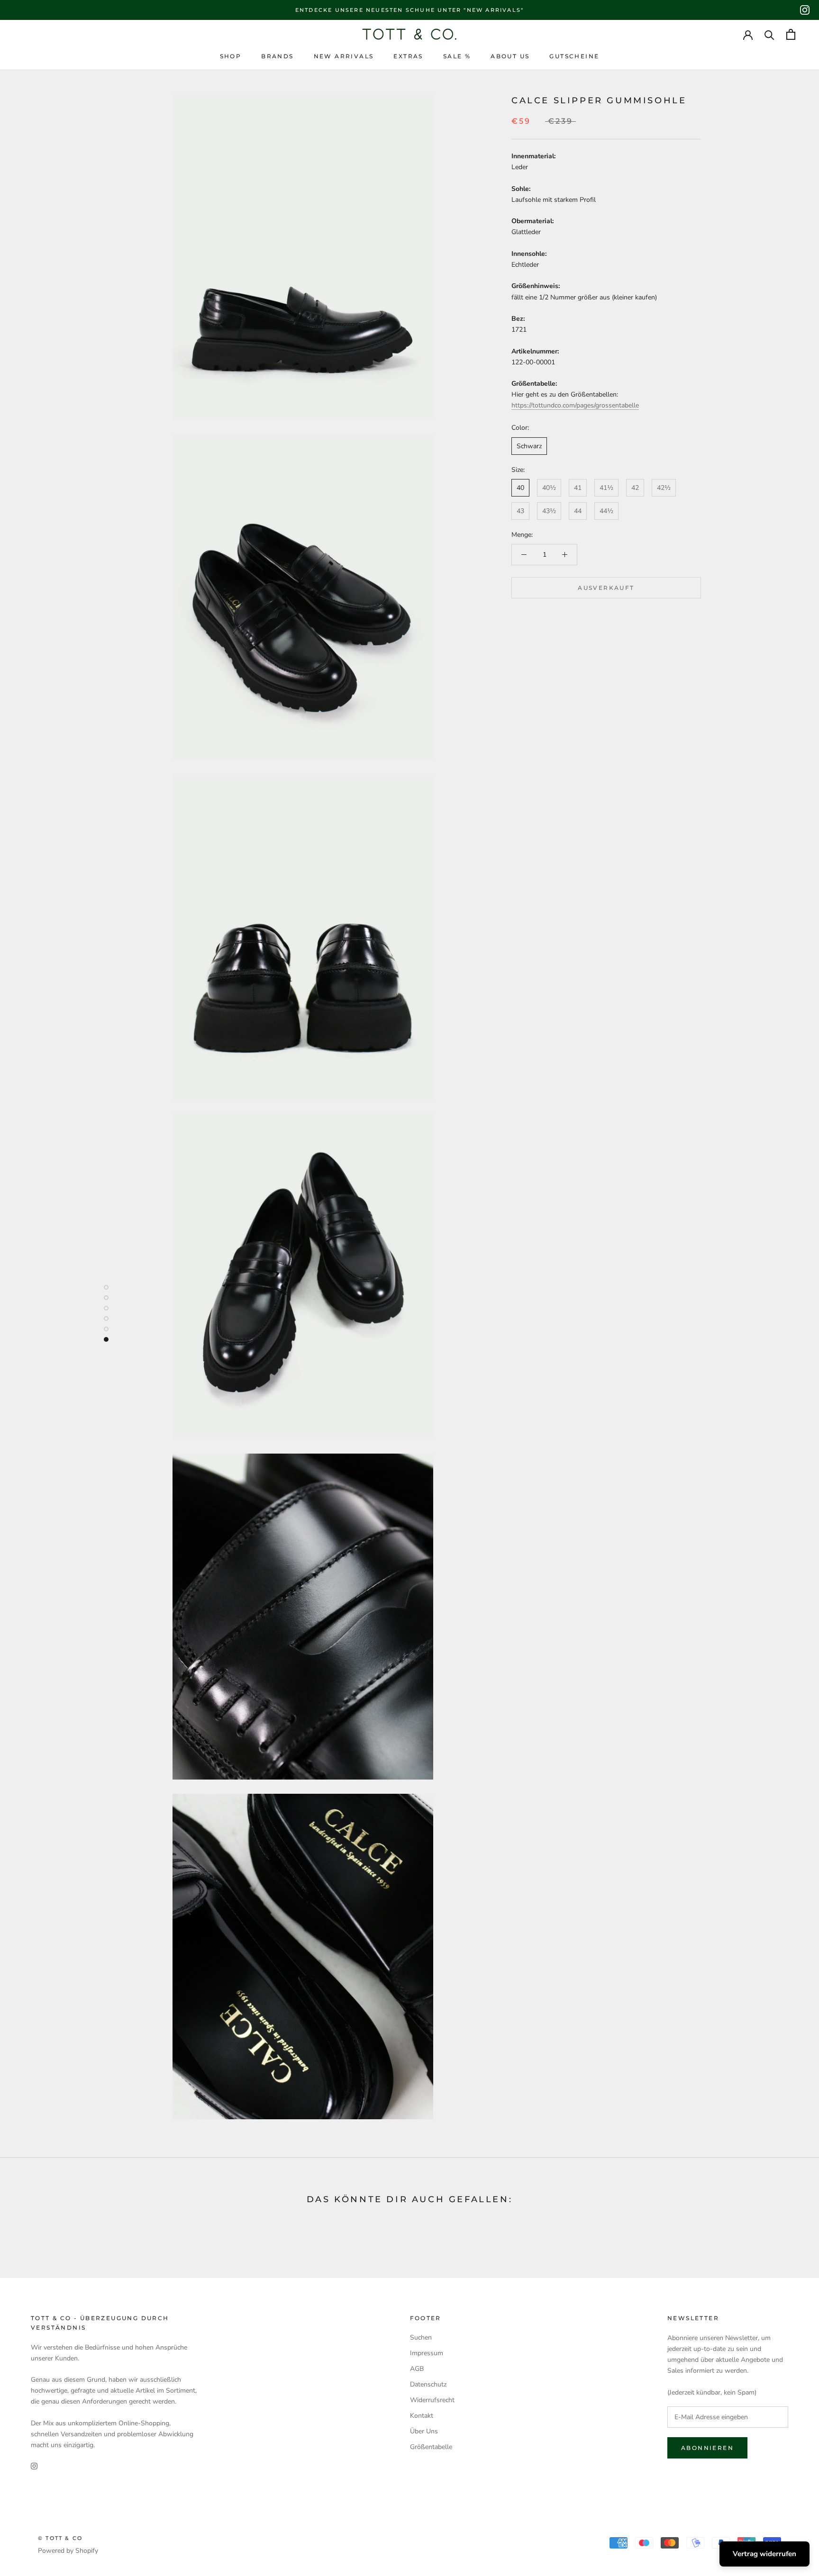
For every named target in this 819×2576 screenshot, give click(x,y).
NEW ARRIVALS (344, 56)
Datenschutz (428, 2384)
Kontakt (422, 2416)
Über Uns (424, 2431)
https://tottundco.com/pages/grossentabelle (575, 405)
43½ (549, 511)
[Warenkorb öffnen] (791, 34)
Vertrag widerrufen (764, 2554)
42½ (664, 488)
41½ (606, 488)
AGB (417, 2369)
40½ (549, 488)
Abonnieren (707, 2448)
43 (520, 511)
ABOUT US (510, 56)
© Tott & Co (60, 2538)
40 (520, 488)
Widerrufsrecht (432, 2400)
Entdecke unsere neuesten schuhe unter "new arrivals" (409, 10)
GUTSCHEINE (574, 56)
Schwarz (529, 446)
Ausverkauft (606, 588)
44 (578, 511)
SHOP (231, 56)
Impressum (427, 2353)
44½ (606, 511)
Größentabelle (431, 2447)
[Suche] (769, 34)
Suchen (421, 2337)
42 (635, 488)
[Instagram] (805, 10)
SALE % (457, 56)
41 (578, 488)
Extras (408, 56)
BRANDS (277, 56)
